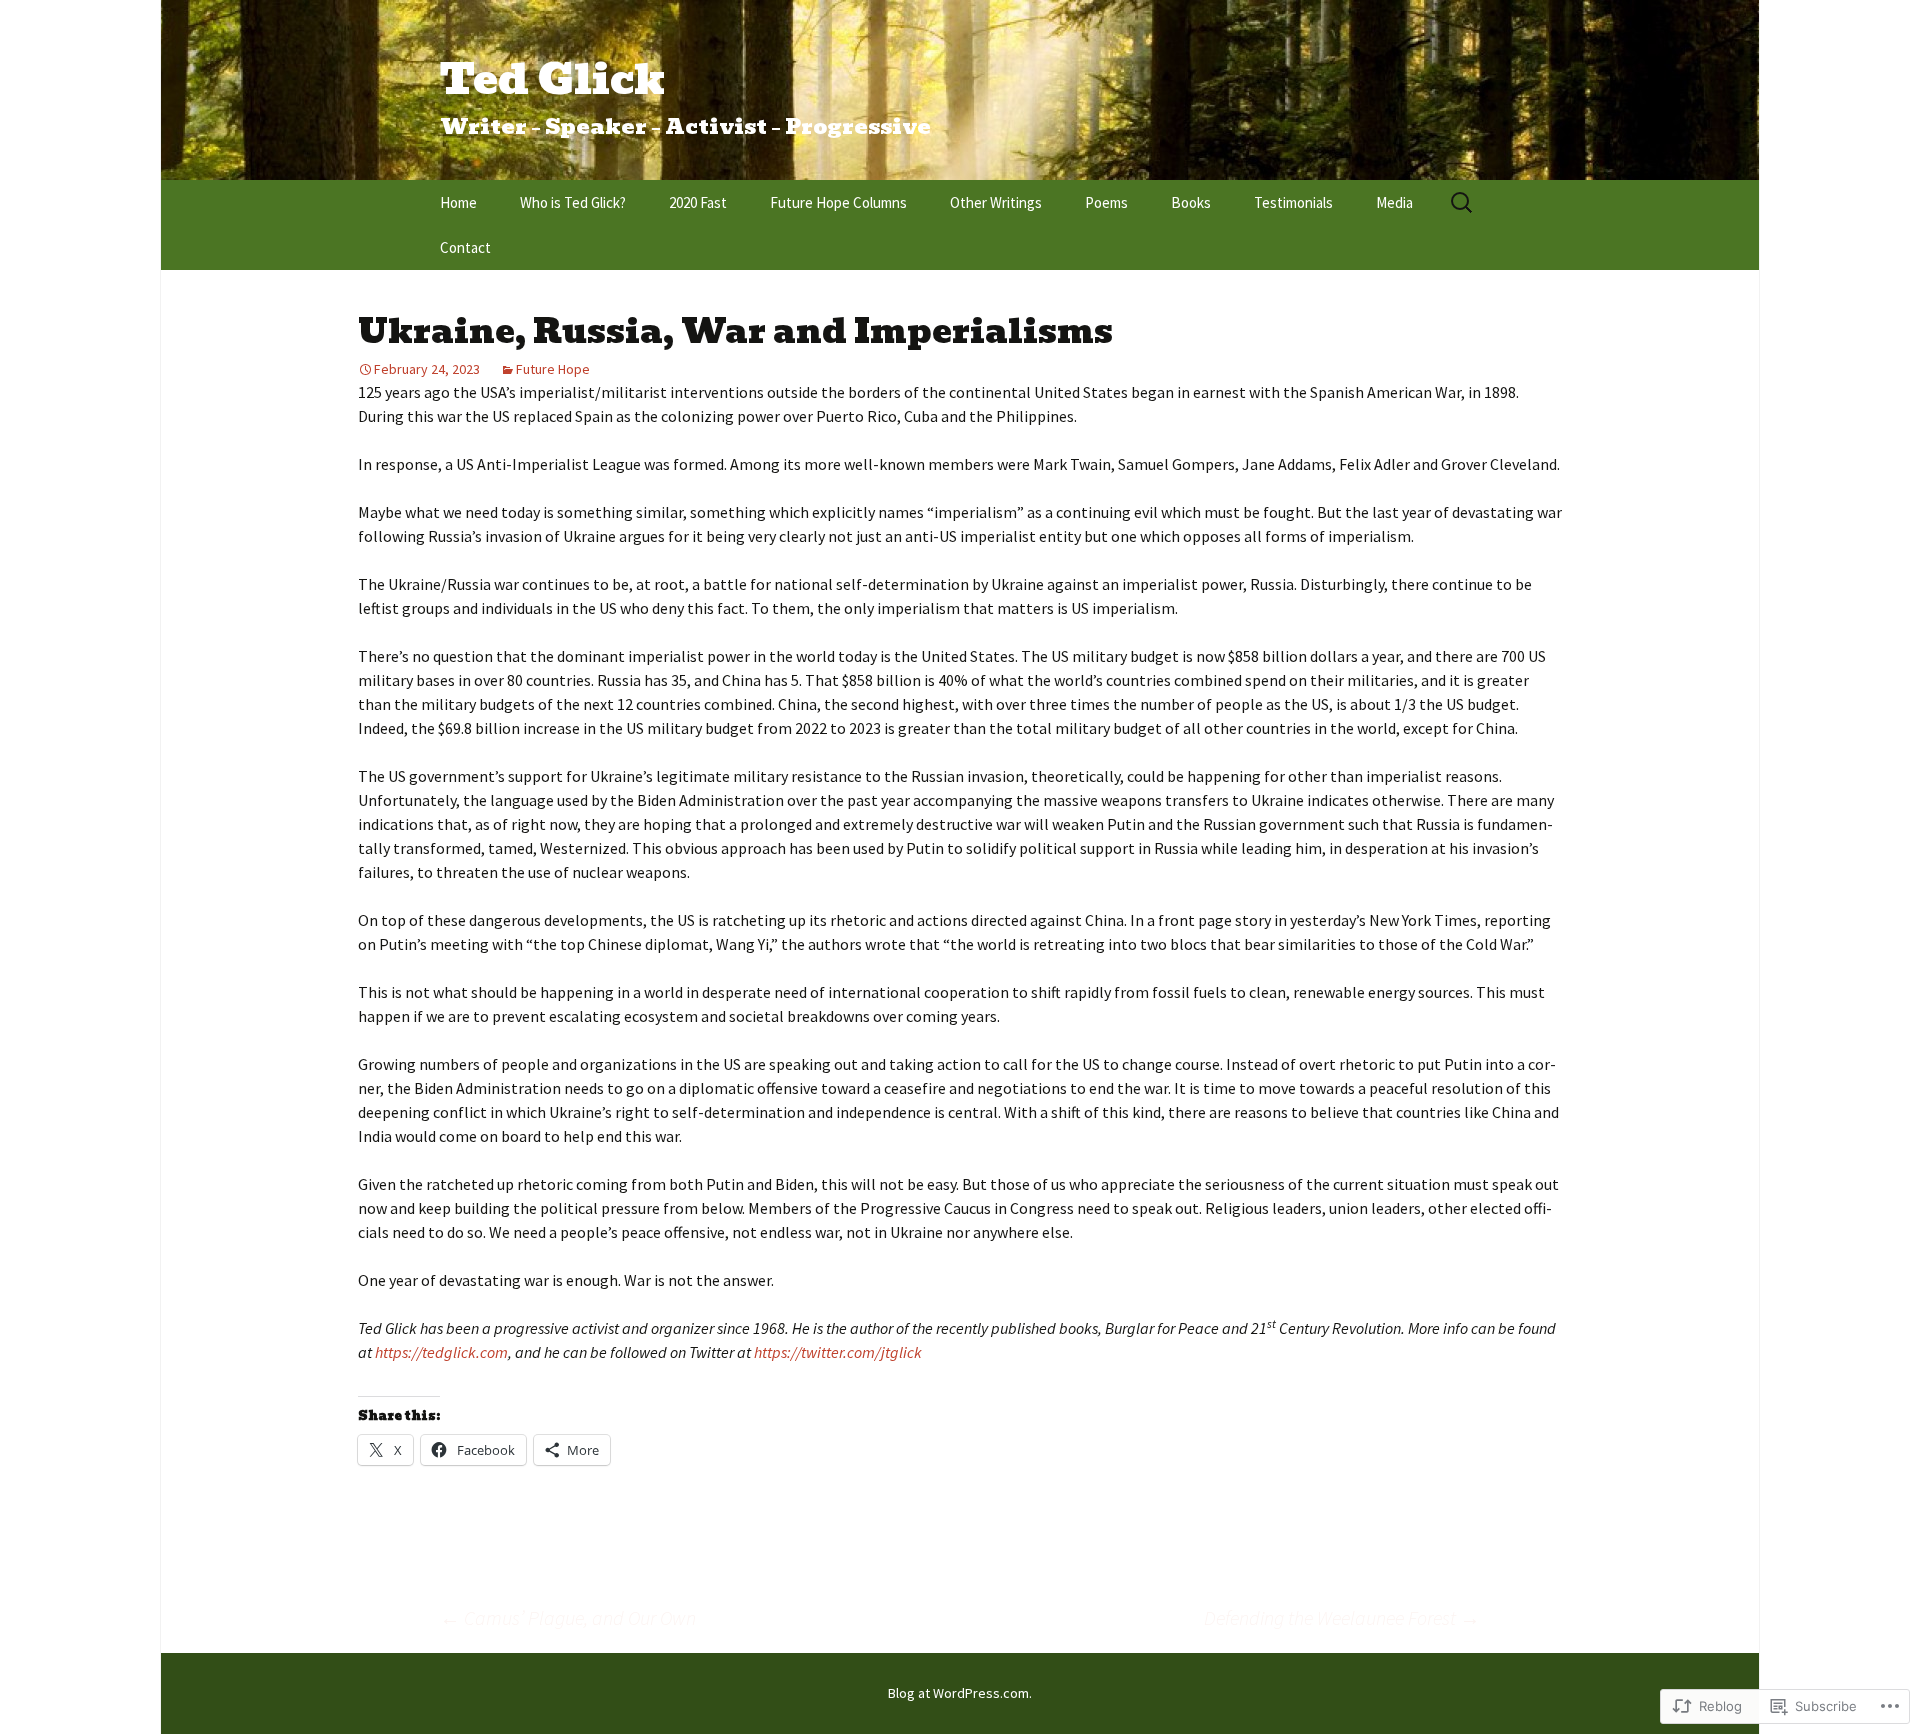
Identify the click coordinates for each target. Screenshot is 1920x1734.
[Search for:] (1463, 203)
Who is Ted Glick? (573, 202)
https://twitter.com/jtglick (838, 1352)
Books (1191, 202)
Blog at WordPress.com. (960, 1693)
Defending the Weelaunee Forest (1342, 1617)
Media (1394, 202)
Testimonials (1293, 202)
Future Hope (553, 369)
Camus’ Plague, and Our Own (568, 1617)
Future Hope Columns (838, 202)
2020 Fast (698, 202)
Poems (1106, 202)
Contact (465, 247)
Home (458, 202)
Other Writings (996, 202)
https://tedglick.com (441, 1352)
